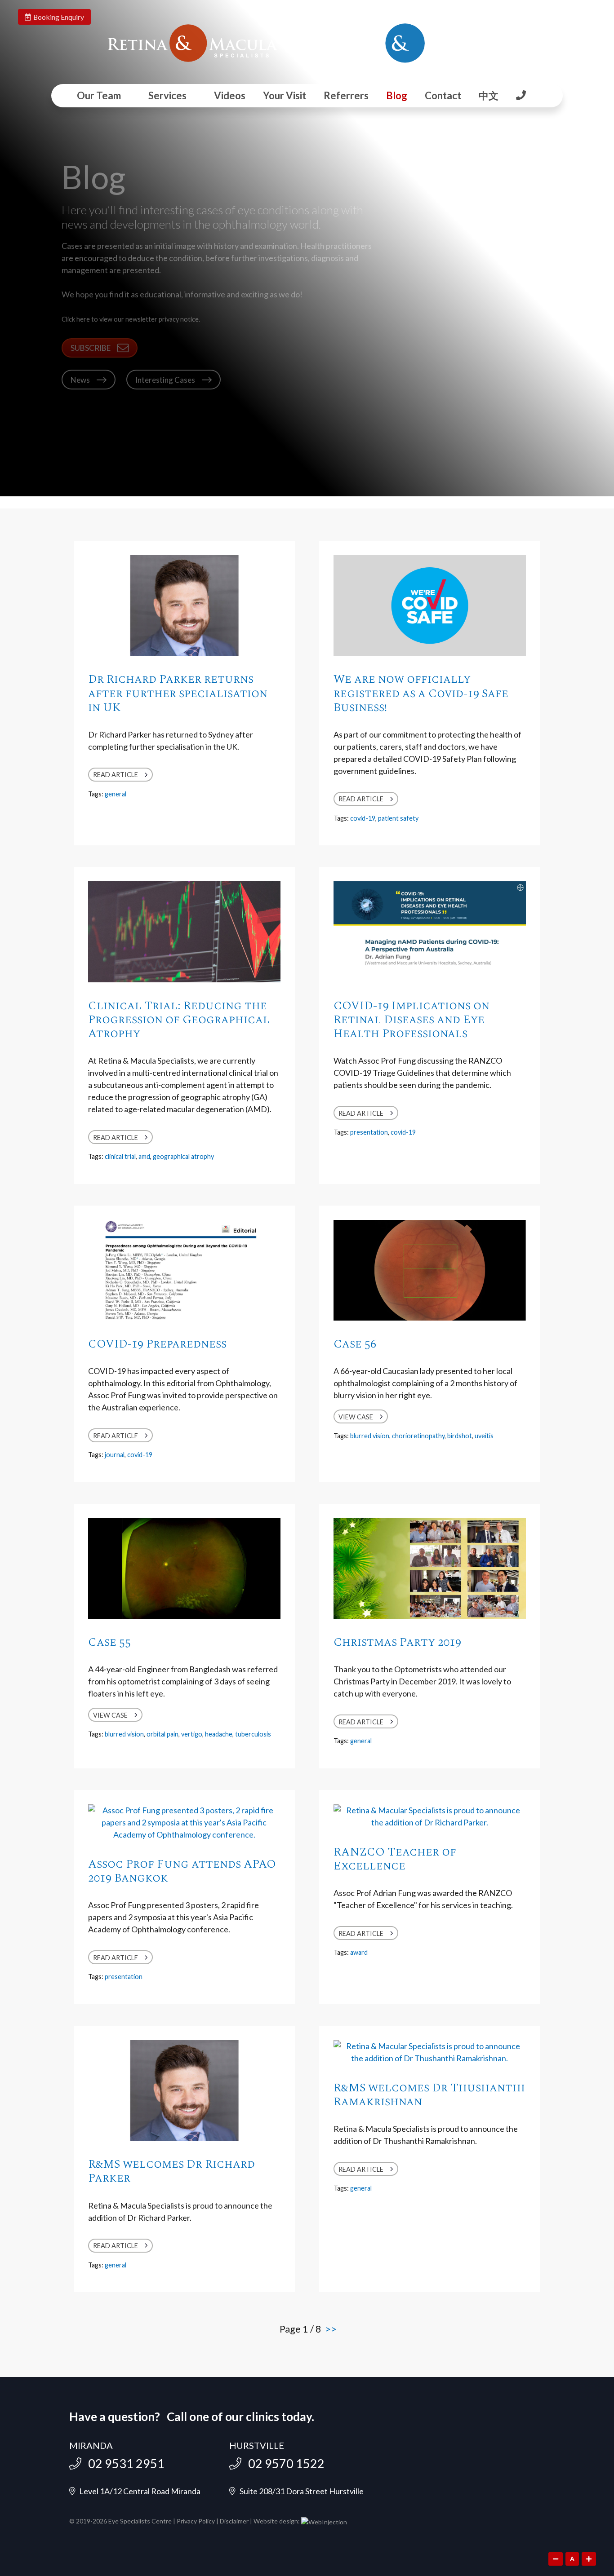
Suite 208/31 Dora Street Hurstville (300, 2491)
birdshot (460, 1436)
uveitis (484, 1436)
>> (331, 2329)
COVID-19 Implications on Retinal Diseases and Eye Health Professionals (412, 1020)
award (359, 1952)
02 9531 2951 (123, 2463)
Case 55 (109, 1642)
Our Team (99, 95)
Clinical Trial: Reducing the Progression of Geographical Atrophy (179, 1020)
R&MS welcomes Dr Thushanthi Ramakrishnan (429, 2095)
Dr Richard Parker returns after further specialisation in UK (178, 693)
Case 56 (355, 1344)
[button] (100, 348)
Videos (230, 95)
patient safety (398, 818)
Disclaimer (234, 2521)
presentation (369, 1132)
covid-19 (363, 818)
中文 (489, 95)
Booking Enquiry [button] (57, 17)
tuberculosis (253, 1734)
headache (219, 1734)
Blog (397, 95)
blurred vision (370, 1436)
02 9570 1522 (283, 2463)
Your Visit (285, 95)
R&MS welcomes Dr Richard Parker (171, 2171)
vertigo (192, 1734)
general (116, 794)
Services (167, 95)
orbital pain (162, 1734)
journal (115, 1455)
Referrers (346, 95)
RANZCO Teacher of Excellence (395, 1859)
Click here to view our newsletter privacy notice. (131, 319)
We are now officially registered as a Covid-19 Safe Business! (421, 693)
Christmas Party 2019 (397, 1642)
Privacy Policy (196, 2521)
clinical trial (120, 1156)
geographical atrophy (183, 1156)
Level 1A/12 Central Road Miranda (138, 2491)
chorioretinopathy (418, 1436)
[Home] (193, 43)
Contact (443, 95)
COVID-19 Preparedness (157, 1344)
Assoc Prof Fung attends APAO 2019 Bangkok (182, 1871)
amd (144, 1156)
